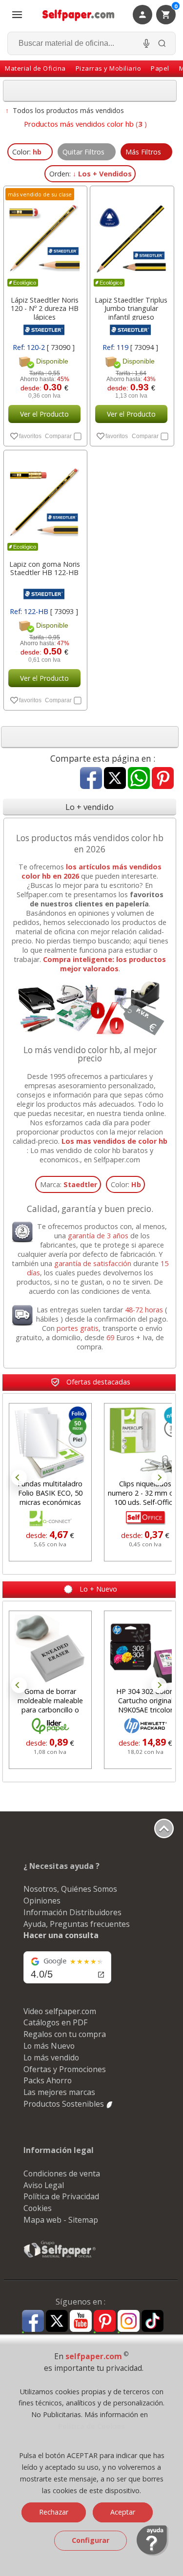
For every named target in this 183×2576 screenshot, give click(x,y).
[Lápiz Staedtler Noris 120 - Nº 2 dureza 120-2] (44, 238)
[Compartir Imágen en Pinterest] (163, 779)
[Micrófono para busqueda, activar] (146, 43)
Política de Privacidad (61, 2196)
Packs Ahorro (48, 2080)
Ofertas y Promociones (65, 2069)
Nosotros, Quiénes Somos (70, 1889)
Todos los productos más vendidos (68, 110)
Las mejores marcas (59, 2092)
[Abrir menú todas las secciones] (17, 15)
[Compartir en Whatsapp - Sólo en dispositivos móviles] (139, 779)
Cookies (38, 2208)
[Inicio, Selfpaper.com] (79, 15)
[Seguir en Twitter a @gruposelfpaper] (57, 2321)
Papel (160, 68)
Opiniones (42, 1901)
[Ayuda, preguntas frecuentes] (152, 2554)
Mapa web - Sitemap (61, 2220)
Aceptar (123, 2512)
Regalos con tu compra (65, 2034)
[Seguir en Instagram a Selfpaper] (129, 2322)
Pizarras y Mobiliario (109, 68)
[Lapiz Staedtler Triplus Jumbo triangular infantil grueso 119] (131, 238)
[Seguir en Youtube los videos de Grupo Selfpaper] (81, 2321)
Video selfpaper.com (60, 2011)
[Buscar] (162, 43)
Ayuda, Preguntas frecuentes (77, 1924)
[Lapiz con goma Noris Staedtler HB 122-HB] (44, 502)
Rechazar (54, 2512)
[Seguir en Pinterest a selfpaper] (105, 2322)
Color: (126, 1184)
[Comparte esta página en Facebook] (91, 779)
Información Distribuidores (72, 1912)
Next (159, 1478)
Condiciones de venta (62, 2173)
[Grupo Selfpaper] (60, 2257)
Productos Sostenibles (65, 2104)
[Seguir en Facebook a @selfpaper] (33, 2322)
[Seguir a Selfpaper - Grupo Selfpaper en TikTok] (152, 2321)
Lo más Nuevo (49, 2046)
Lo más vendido (51, 2057)
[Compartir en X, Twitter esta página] (115, 779)
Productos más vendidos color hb (79, 124)
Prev (19, 1478)
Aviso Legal (44, 2185)
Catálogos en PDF (55, 2022)
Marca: (69, 1184)
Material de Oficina (35, 68)
